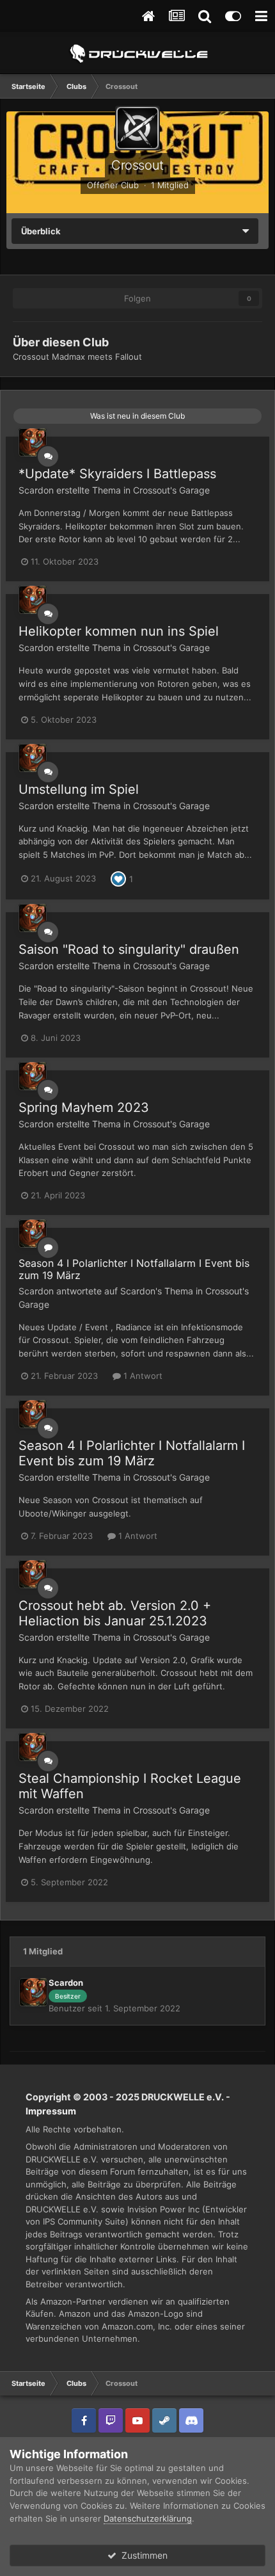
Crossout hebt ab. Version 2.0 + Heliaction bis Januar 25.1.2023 (115, 1613)
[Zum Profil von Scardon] (33, 442)
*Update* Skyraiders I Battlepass (117, 474)
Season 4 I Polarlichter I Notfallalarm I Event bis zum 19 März (134, 1269)
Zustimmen (142, 2555)
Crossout (137, 165)
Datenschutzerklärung (148, 2518)
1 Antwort (142, 1376)
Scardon (36, 490)
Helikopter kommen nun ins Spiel (119, 631)
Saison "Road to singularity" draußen (129, 949)
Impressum (51, 2111)
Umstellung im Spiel (79, 789)
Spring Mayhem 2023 (84, 1107)
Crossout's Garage (171, 490)
